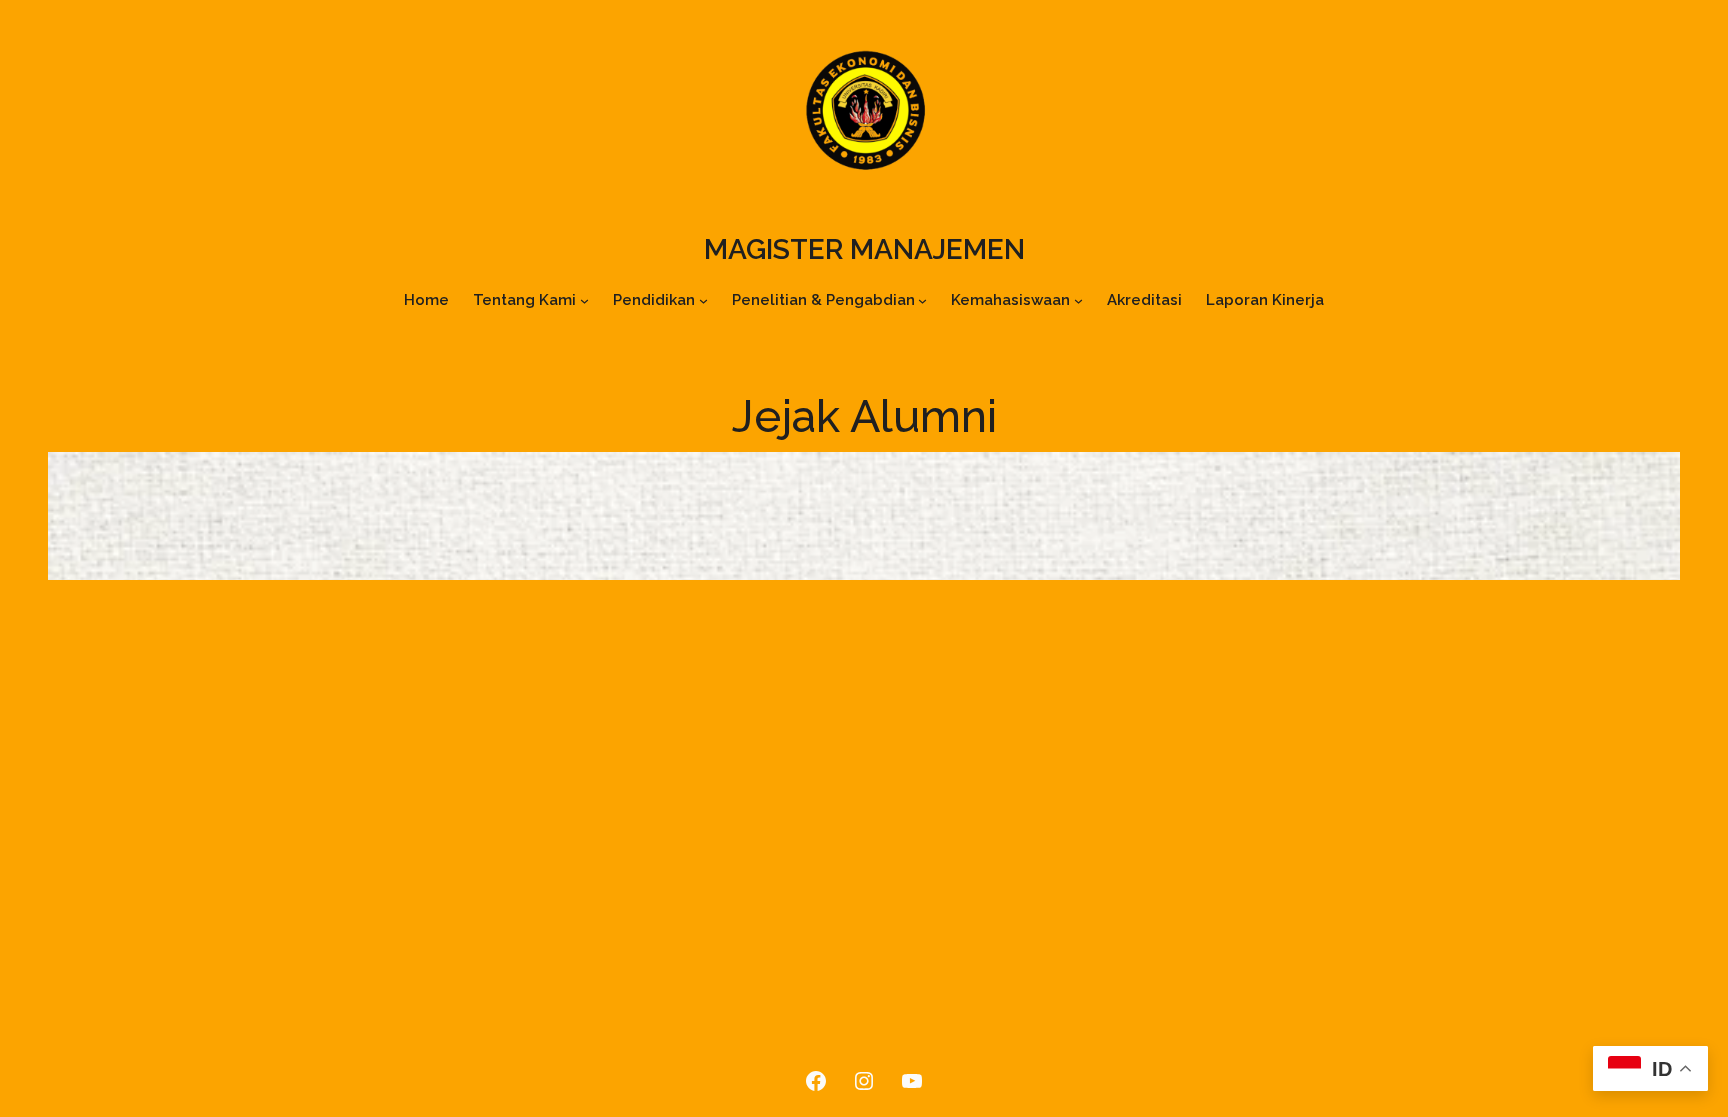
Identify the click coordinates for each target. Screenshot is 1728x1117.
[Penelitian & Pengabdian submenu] (922, 300)
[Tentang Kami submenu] (584, 300)
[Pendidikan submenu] (703, 300)
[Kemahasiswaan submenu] (1078, 300)
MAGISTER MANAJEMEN (864, 249)
